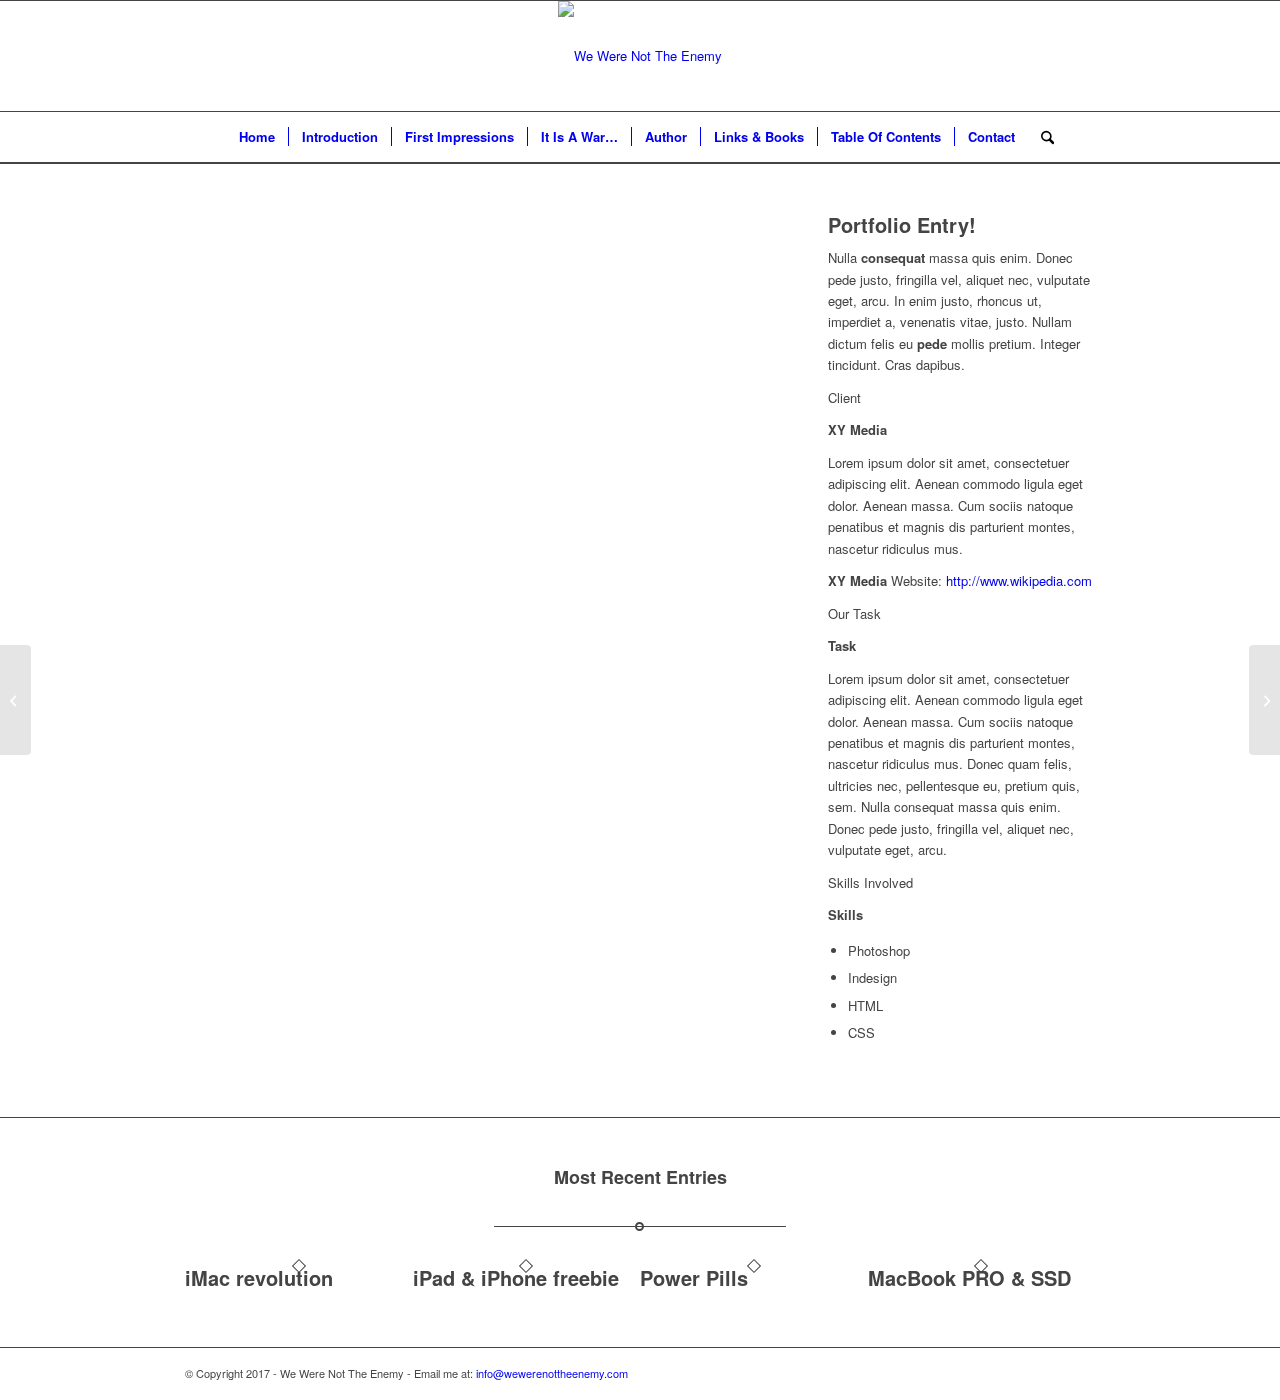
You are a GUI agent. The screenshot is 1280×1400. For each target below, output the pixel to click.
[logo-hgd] (640, 56)
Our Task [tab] (854, 613)
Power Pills (694, 1277)
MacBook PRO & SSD (969, 1277)
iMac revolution (259, 1277)
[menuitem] (257, 137)
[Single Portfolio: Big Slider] (15, 700)
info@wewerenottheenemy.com (552, 1373)
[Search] (1041, 137)
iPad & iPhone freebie (516, 1277)
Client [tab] (844, 397)
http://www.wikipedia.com (1019, 580)
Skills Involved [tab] (870, 882)
